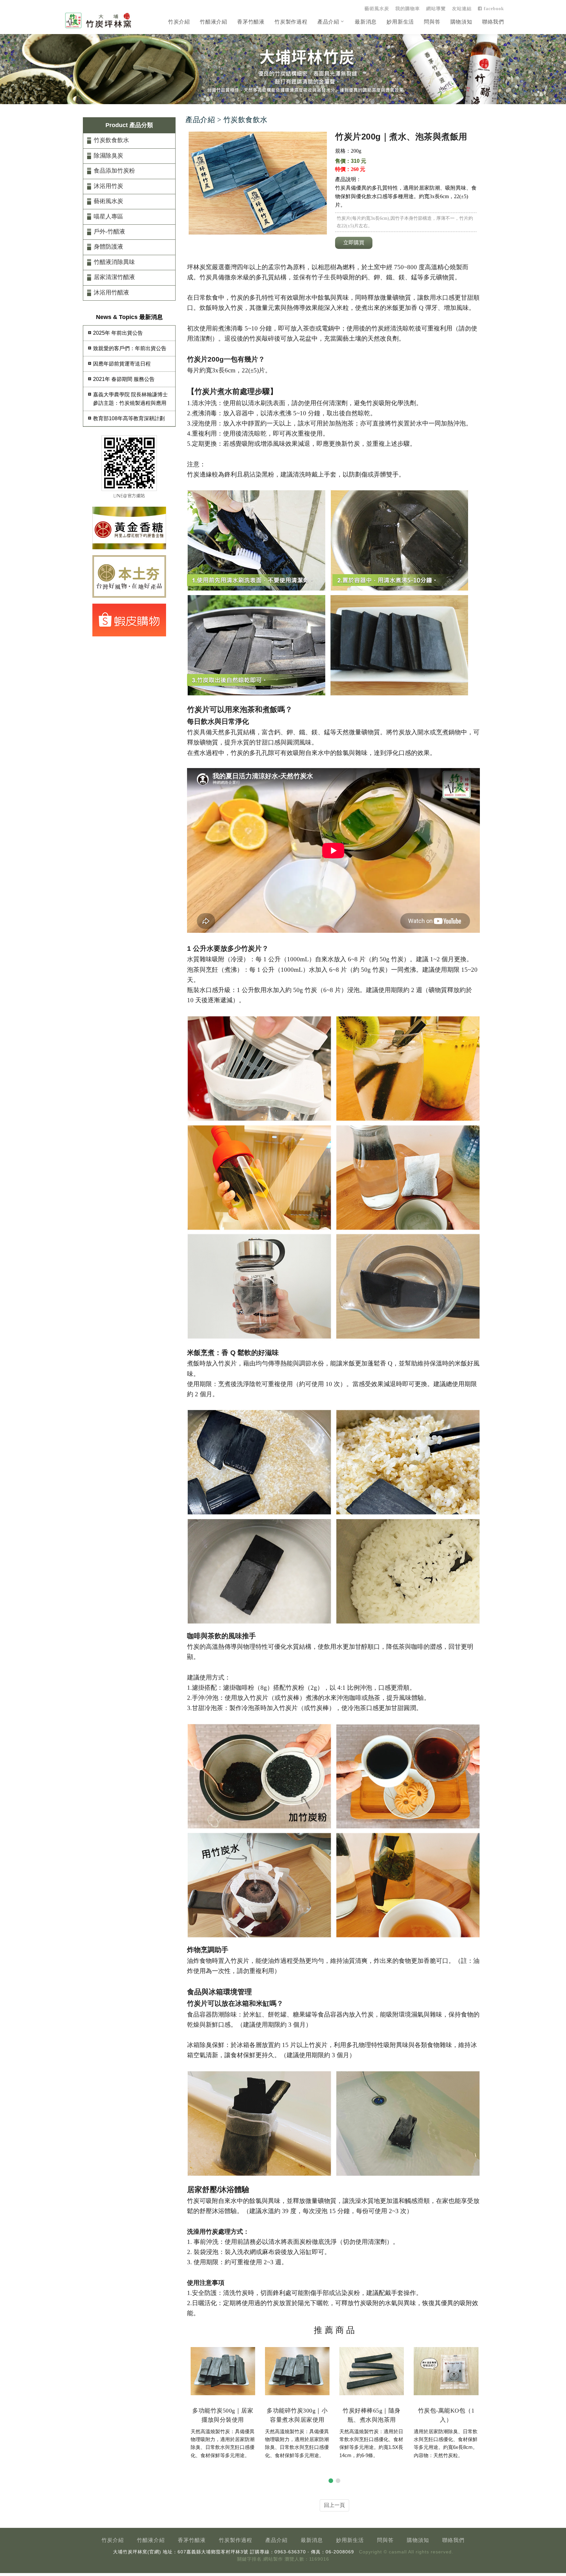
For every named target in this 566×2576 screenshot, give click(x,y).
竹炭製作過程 (291, 22)
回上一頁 (334, 2505)
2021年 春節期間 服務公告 (124, 379)
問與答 (432, 22)
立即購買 (354, 243)
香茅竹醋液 (251, 22)
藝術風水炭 (377, 9)
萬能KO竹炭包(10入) (446, 2411)
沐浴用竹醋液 (111, 292)
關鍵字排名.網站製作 (260, 2559)
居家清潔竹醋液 (114, 277)
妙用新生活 (400, 22)
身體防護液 (108, 247)
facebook (493, 9)
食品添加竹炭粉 (114, 171)
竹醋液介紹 (214, 22)
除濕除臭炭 (108, 156)
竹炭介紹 (179, 22)
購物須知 (461, 22)
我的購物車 (408, 9)
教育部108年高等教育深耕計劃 (129, 418)
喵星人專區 (108, 216)
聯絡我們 (493, 22)
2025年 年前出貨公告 (118, 333)
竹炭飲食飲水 (111, 140)
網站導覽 (436, 9)
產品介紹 (328, 22)
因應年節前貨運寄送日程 (122, 364)
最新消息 (366, 22)
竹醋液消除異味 (114, 262)
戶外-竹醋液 (109, 232)
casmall (398, 2552)
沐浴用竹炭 (108, 186)
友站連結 (462, 9)
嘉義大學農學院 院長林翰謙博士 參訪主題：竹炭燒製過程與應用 (130, 399)
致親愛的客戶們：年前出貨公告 (130, 348)
